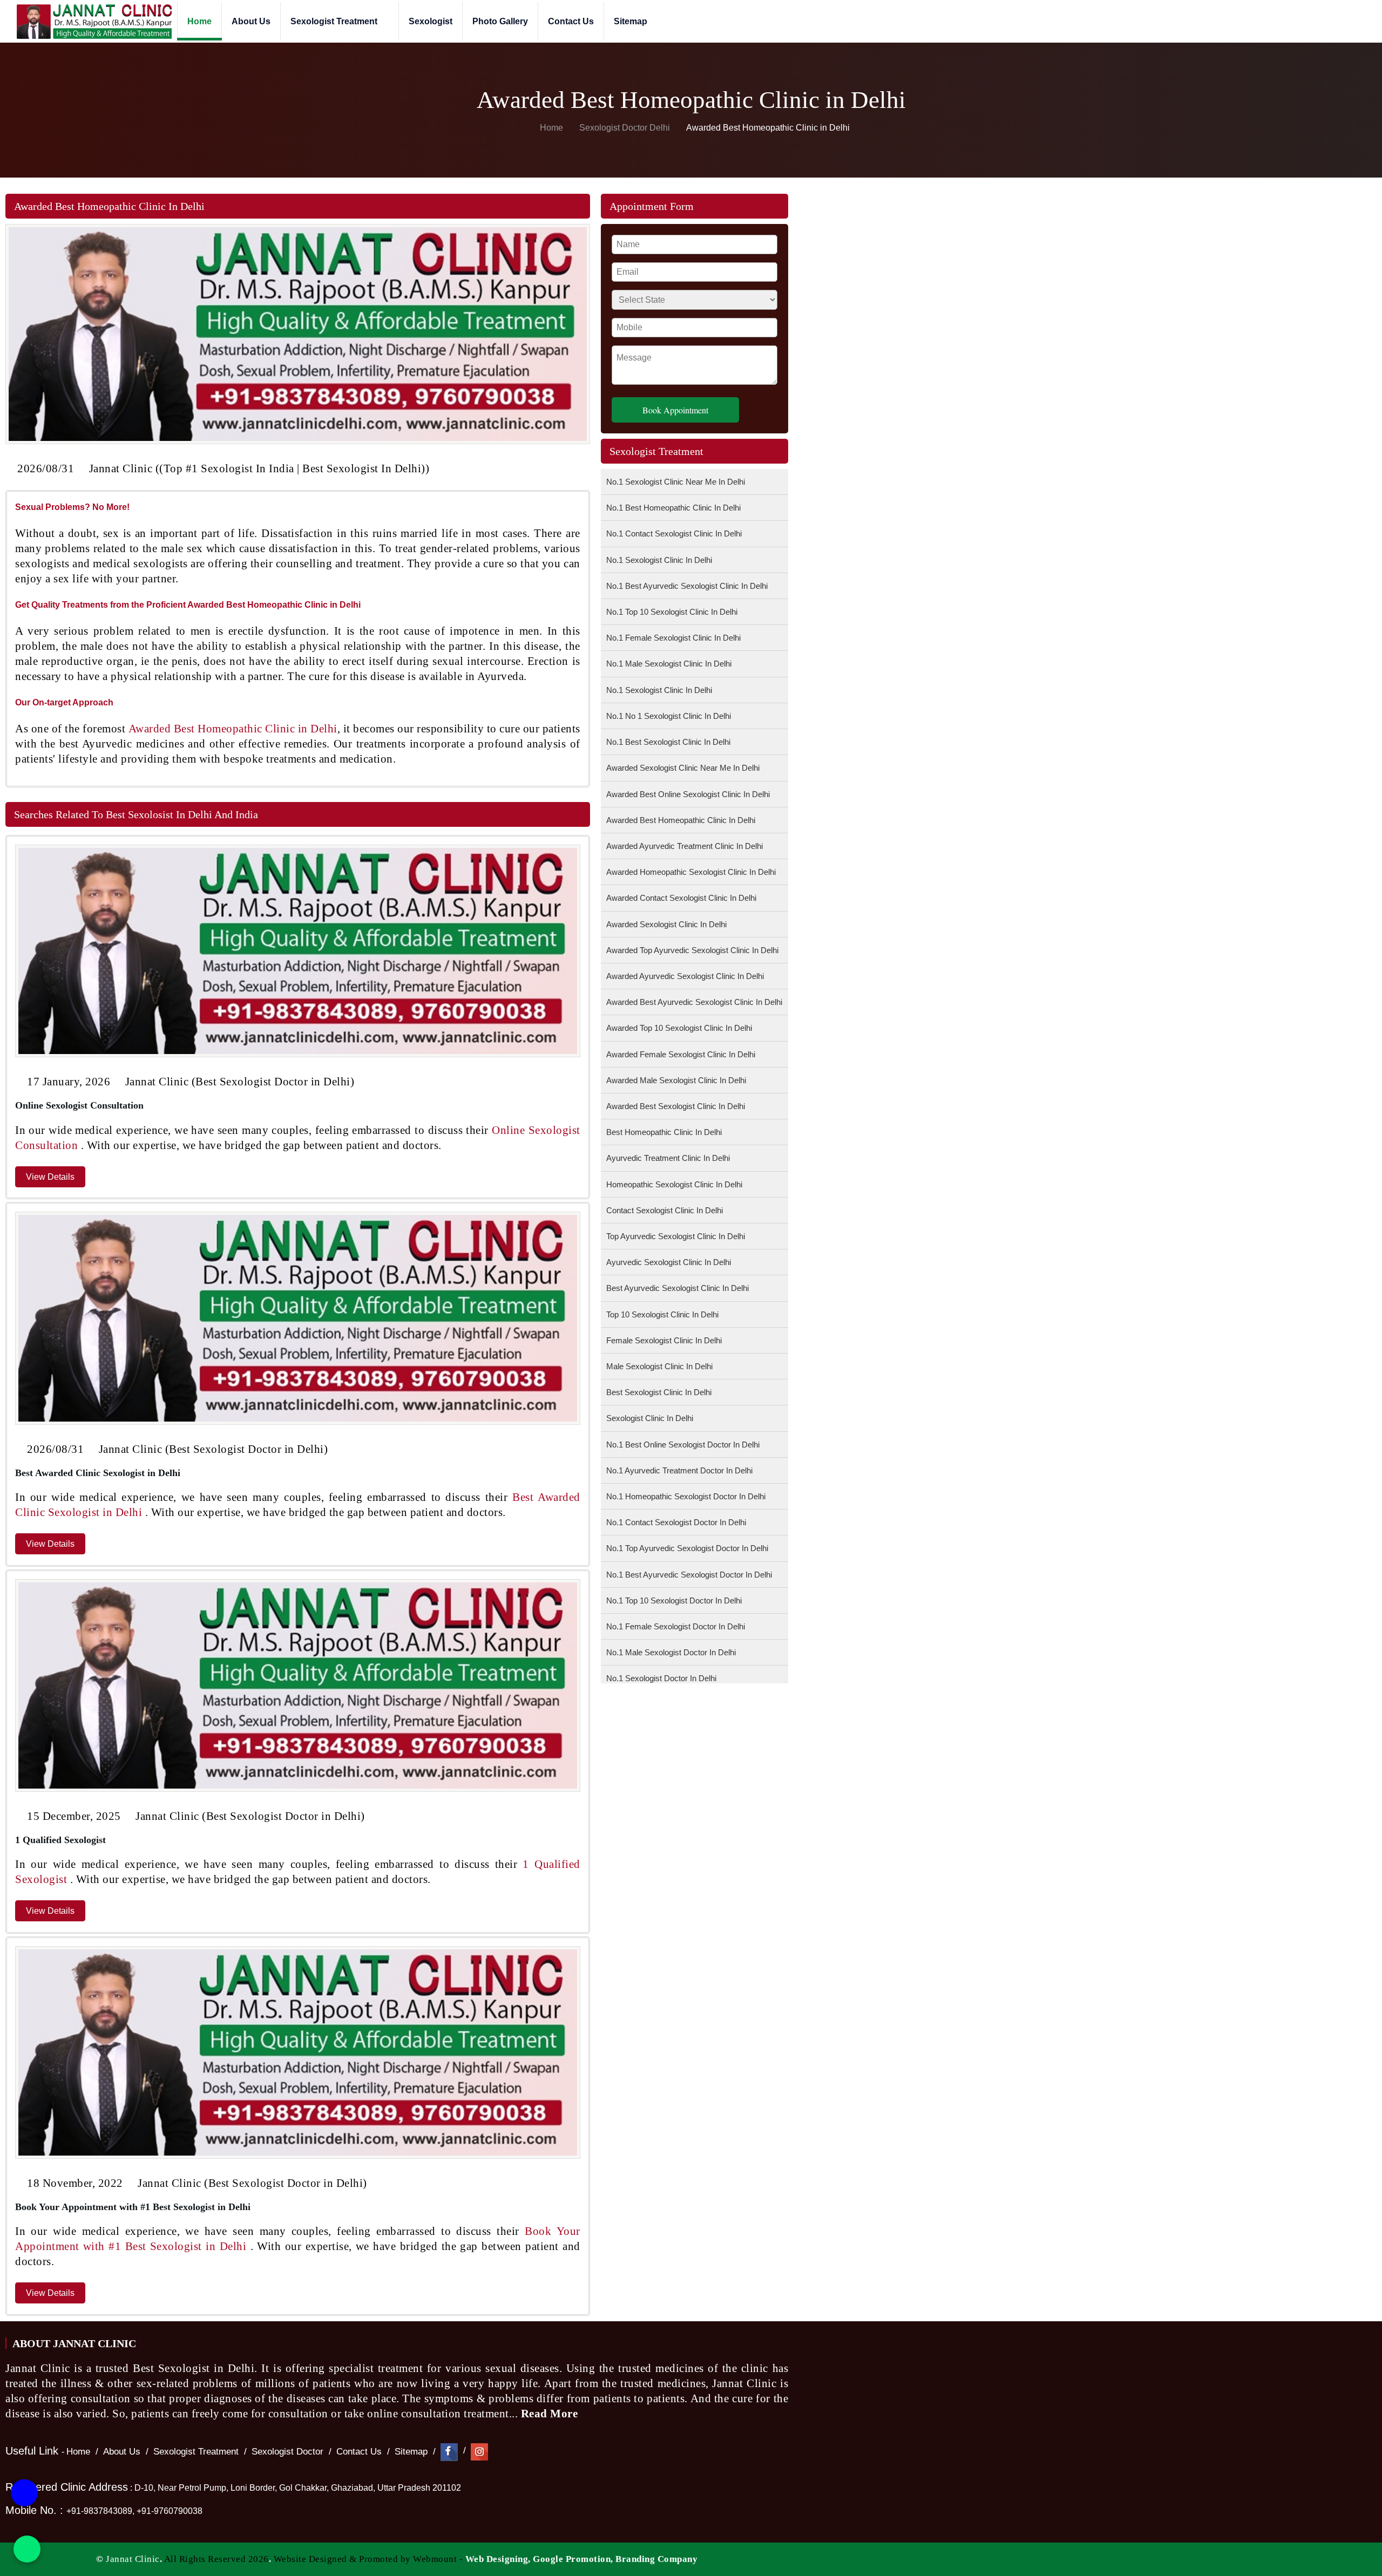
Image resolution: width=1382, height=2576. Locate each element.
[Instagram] (479, 2452)
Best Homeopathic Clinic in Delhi (664, 1132)
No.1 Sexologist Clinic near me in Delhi (676, 482)
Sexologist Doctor (287, 2452)
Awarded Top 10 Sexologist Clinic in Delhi (679, 1028)
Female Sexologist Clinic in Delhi (664, 1340)
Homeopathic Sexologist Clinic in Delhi (674, 1184)
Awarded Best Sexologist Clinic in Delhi (676, 1106)
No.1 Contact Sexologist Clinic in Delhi (674, 533)
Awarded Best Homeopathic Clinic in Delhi (681, 820)
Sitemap (631, 21)
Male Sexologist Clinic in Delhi (659, 1366)
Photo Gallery (500, 21)
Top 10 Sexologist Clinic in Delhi (662, 1314)
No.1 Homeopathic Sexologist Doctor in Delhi (686, 1496)
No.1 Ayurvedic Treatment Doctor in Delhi (679, 1470)
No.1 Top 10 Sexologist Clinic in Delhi (672, 612)
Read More (551, 2414)
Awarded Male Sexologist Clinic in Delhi (676, 1080)
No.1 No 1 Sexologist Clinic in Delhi (669, 716)
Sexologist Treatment (335, 21)
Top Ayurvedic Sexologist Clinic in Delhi (676, 1236)
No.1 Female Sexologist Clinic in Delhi (673, 638)
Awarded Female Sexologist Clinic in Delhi (681, 1054)
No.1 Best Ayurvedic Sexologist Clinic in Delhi (687, 586)
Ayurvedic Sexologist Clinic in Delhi (669, 1262)
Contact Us (571, 21)
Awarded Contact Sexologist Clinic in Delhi (681, 898)
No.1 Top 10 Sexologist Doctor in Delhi (674, 1600)
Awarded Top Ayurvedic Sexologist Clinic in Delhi (692, 950)
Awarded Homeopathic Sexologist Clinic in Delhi (691, 872)
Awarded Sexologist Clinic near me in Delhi (683, 768)
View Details (50, 1177)
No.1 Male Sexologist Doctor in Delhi (671, 1652)
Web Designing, (498, 2559)
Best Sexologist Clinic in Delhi (659, 1392)
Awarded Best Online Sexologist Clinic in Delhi (688, 794)
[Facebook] (449, 2452)
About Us (251, 21)
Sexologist (431, 21)
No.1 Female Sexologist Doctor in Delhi (676, 1626)
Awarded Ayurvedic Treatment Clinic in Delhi (685, 846)
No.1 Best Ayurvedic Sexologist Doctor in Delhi (689, 1575)
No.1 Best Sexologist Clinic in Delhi (668, 742)
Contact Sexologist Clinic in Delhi (665, 1210)
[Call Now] (24, 2503)
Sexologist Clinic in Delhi (650, 1418)
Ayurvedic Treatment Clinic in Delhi (668, 1158)
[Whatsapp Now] (27, 2549)
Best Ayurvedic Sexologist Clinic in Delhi (678, 1288)
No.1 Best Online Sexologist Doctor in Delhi (683, 1445)
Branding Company (656, 2559)
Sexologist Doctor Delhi (625, 128)
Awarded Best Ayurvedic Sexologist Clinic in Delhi (694, 1002)
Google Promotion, (573, 2559)
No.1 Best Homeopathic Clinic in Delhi (673, 508)
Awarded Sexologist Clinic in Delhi (666, 924)
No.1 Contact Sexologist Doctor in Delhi (676, 1522)
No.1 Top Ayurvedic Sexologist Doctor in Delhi (687, 1548)
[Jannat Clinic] (94, 21)
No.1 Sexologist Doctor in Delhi (661, 1678)
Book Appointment (675, 410)
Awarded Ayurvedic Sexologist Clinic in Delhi (685, 976)
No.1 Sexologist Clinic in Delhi (659, 560)
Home (199, 21)
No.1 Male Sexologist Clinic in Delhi (669, 664)
